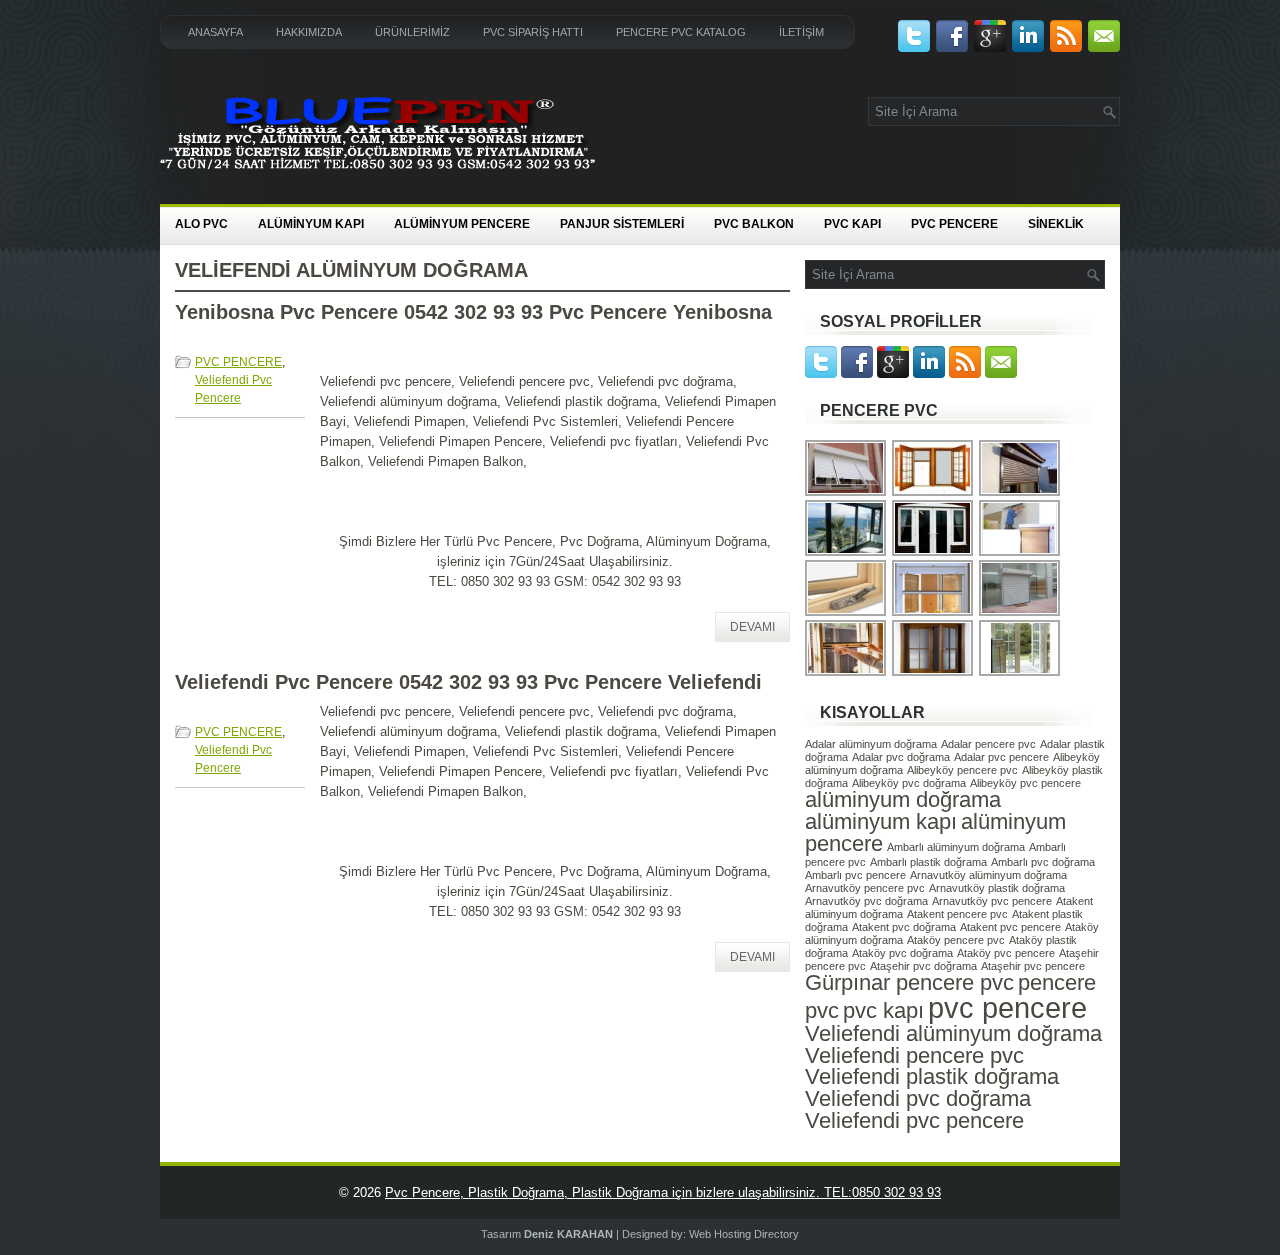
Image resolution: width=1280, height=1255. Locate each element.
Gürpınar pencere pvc (909, 982)
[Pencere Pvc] (933, 673)
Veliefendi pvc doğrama (918, 1098)
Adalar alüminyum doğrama (871, 744)
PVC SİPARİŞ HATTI (533, 32)
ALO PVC (201, 224)
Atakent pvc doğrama (904, 927)
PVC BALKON (754, 224)
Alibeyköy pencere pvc (962, 770)
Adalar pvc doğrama (901, 757)
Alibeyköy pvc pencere (1025, 783)
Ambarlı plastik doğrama (928, 862)
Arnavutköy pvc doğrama (866, 901)
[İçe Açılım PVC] (846, 613)
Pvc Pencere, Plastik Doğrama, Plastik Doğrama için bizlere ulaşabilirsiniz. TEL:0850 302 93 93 (663, 1192)
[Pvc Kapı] (1020, 673)
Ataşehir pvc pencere (1033, 966)
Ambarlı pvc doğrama (1043, 862)
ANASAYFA (215, 32)
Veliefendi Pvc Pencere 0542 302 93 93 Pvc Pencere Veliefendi (468, 682)
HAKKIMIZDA (309, 32)
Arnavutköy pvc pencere (992, 901)
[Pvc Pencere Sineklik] (933, 613)
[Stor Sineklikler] (933, 493)
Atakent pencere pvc (957, 914)
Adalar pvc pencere (1001, 757)
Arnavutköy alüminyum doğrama (988, 875)
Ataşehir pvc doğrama (923, 966)
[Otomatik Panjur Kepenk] (1020, 613)
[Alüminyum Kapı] (846, 553)
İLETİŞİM (801, 32)
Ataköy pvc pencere (1006, 953)
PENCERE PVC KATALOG (681, 32)
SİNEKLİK (1056, 224)
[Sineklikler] (846, 673)
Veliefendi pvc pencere (914, 1120)
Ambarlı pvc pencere (855, 875)
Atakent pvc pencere (1010, 927)
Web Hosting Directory (744, 1234)
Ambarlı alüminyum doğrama (956, 847)
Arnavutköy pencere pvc (865, 888)
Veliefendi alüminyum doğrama (953, 1033)
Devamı (752, 627)
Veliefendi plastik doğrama (932, 1076)
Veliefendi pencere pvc (914, 1055)
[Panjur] (846, 493)
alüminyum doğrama (903, 799)
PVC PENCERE (954, 224)
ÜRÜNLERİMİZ (412, 32)
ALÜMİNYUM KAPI (311, 224)
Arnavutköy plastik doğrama (997, 888)
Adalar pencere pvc (988, 744)
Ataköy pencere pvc (956, 940)
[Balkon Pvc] (933, 553)
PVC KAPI (852, 224)
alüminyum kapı (881, 821)
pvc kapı (883, 1010)
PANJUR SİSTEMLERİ (622, 224)
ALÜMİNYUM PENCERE (462, 224)
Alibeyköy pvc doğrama (909, 783)
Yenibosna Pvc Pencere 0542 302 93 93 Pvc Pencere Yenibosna (473, 312)
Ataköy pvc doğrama (902, 953)
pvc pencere (1007, 1007)
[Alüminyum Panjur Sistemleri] (1020, 493)
